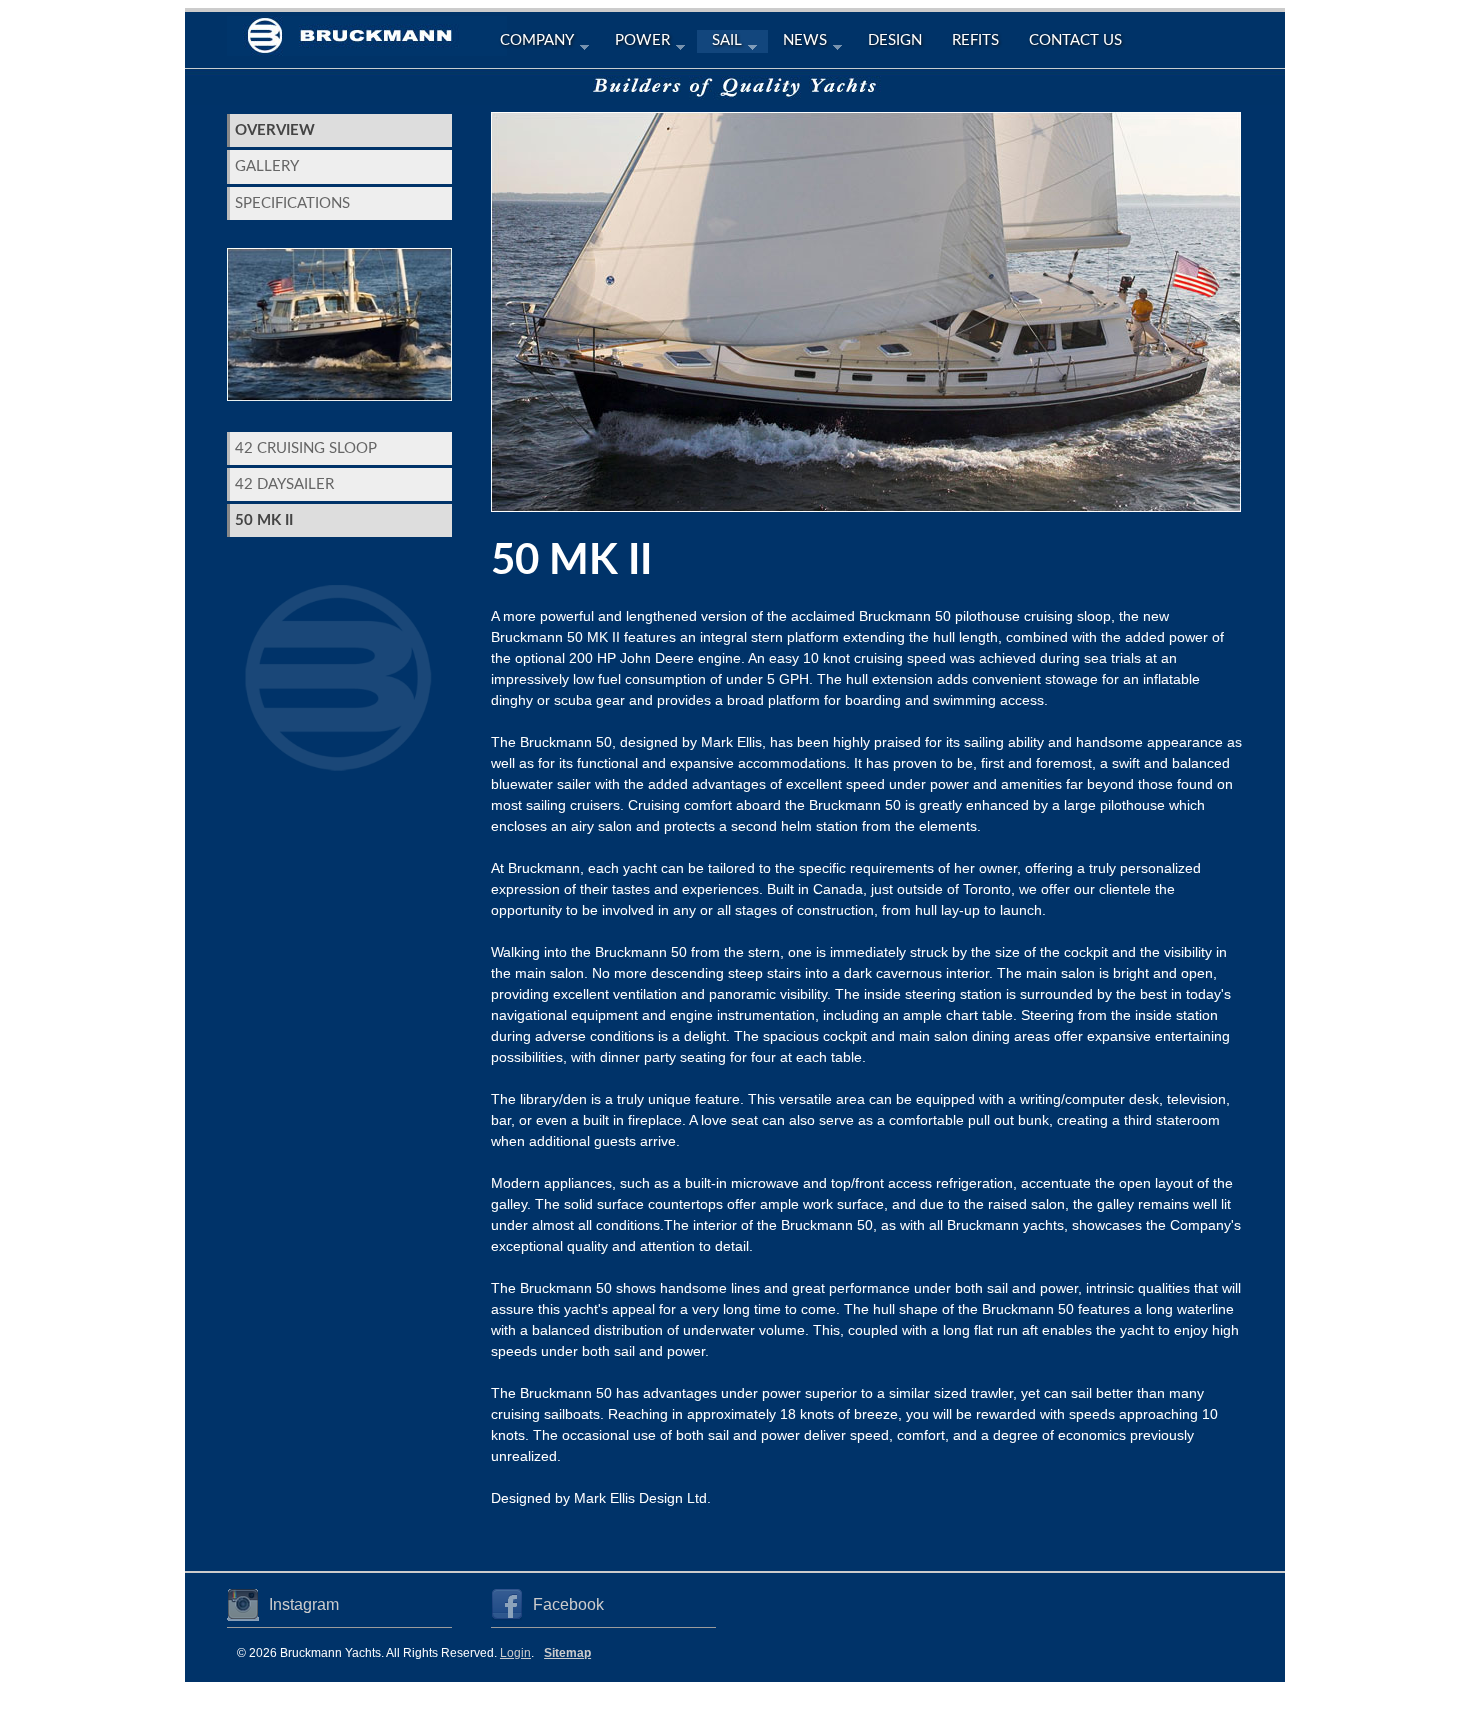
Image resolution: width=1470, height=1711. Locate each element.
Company (529, 43)
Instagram (304, 1604)
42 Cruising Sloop (306, 448)
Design (895, 40)
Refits (975, 40)
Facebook (568, 1604)
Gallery (267, 166)
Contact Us (1075, 40)
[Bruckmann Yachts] (367, 41)
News (797, 43)
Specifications (292, 203)
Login (515, 1653)
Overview (275, 130)
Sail (719, 43)
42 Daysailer (284, 484)
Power (635, 43)
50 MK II (264, 520)
